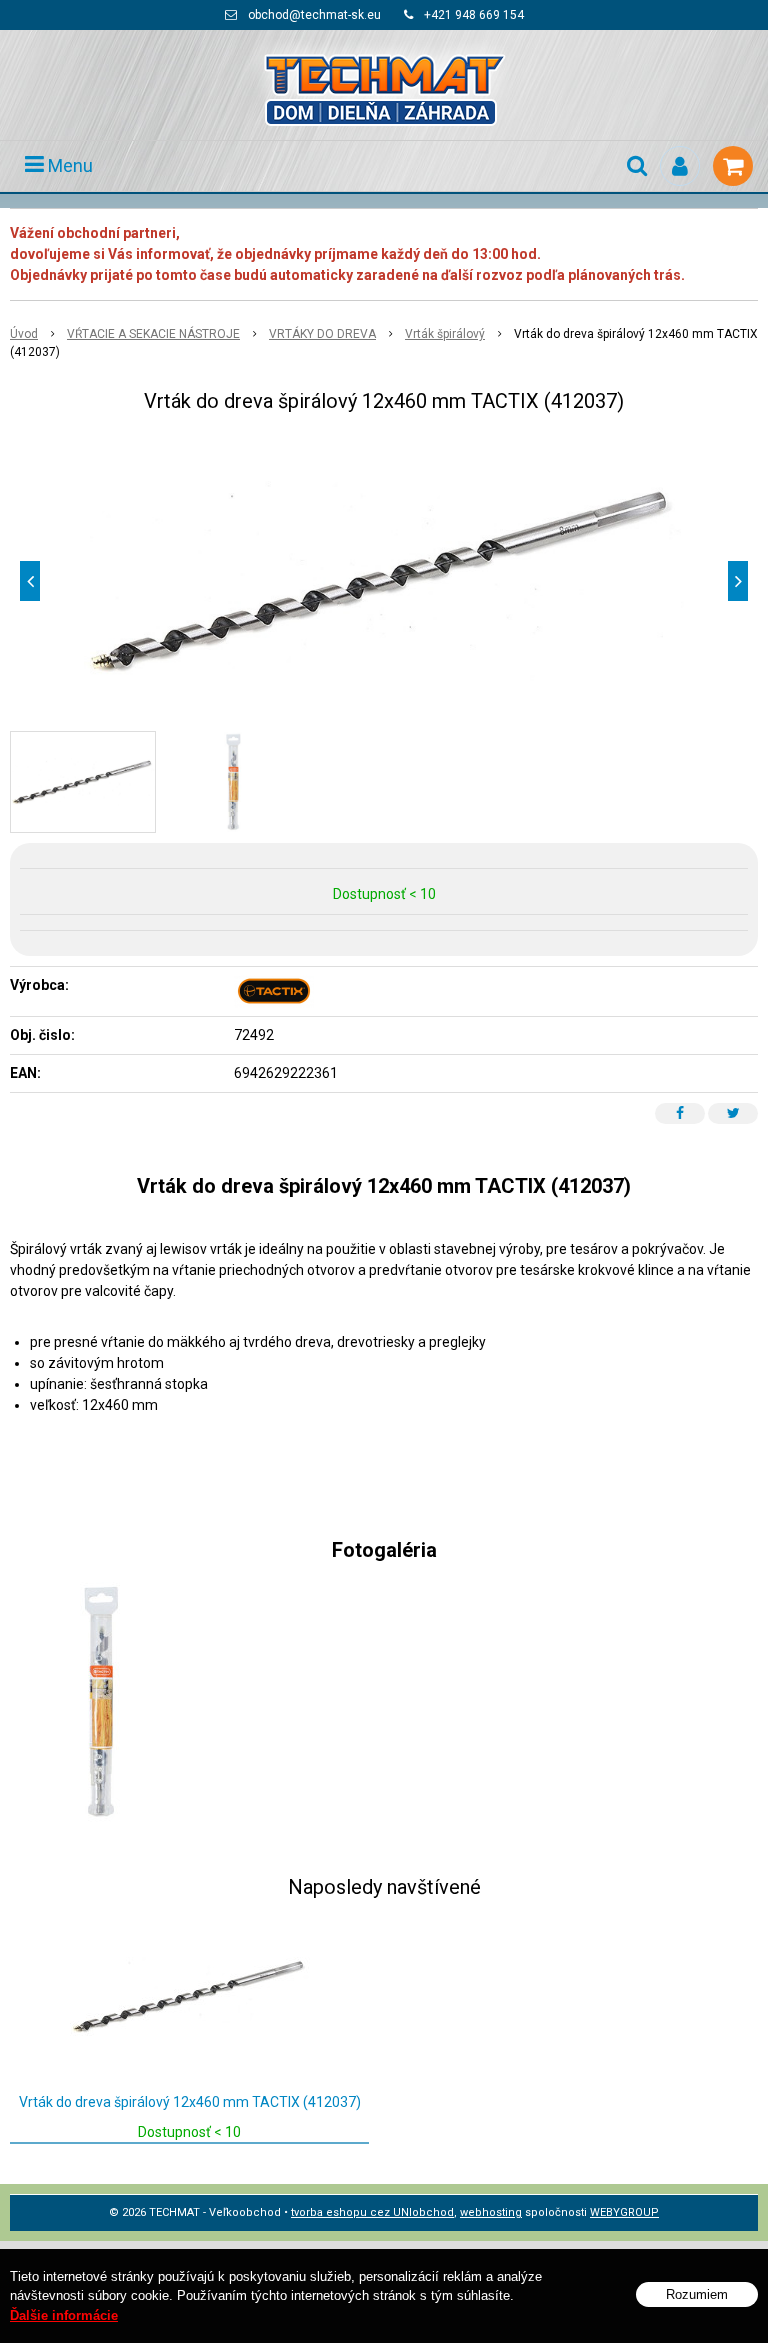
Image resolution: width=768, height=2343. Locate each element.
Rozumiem (697, 2294)
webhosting (491, 2212)
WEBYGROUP (624, 2212)
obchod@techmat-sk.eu (314, 15)
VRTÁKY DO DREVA (322, 334)
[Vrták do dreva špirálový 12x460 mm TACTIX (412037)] (384, 581)
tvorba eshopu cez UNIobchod (372, 2212)
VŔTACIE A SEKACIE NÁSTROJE (153, 334)
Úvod (24, 334)
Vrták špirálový (445, 334)
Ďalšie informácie (64, 2315)
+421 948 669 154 (474, 15)
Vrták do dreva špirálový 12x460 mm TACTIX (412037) (190, 2102)
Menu (68, 165)
